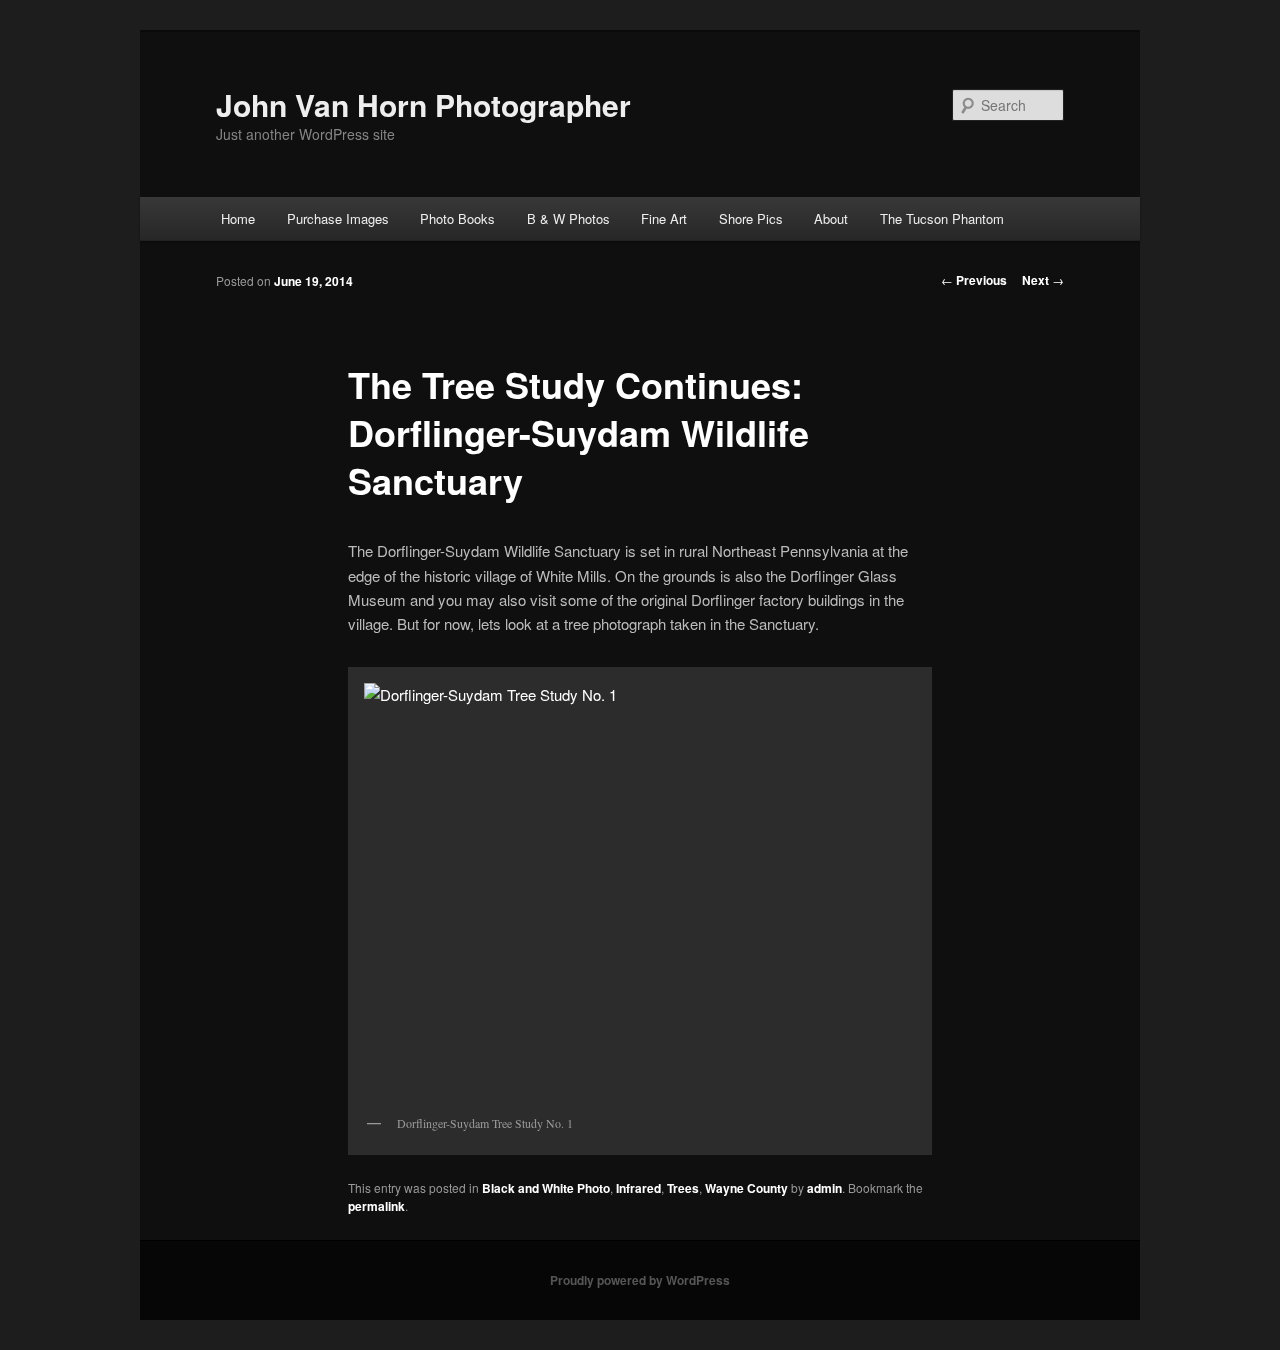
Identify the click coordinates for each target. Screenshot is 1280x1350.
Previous (974, 280)
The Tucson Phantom (942, 218)
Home (238, 218)
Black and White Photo (546, 1188)
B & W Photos (568, 218)
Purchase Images (338, 218)
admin (824, 1188)
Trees (683, 1188)
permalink (376, 1206)
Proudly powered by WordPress (640, 1280)
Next (1043, 280)
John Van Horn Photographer (423, 104)
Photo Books (457, 218)
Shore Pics (751, 218)
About (831, 218)
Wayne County (746, 1188)
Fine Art (664, 218)
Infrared (638, 1188)
